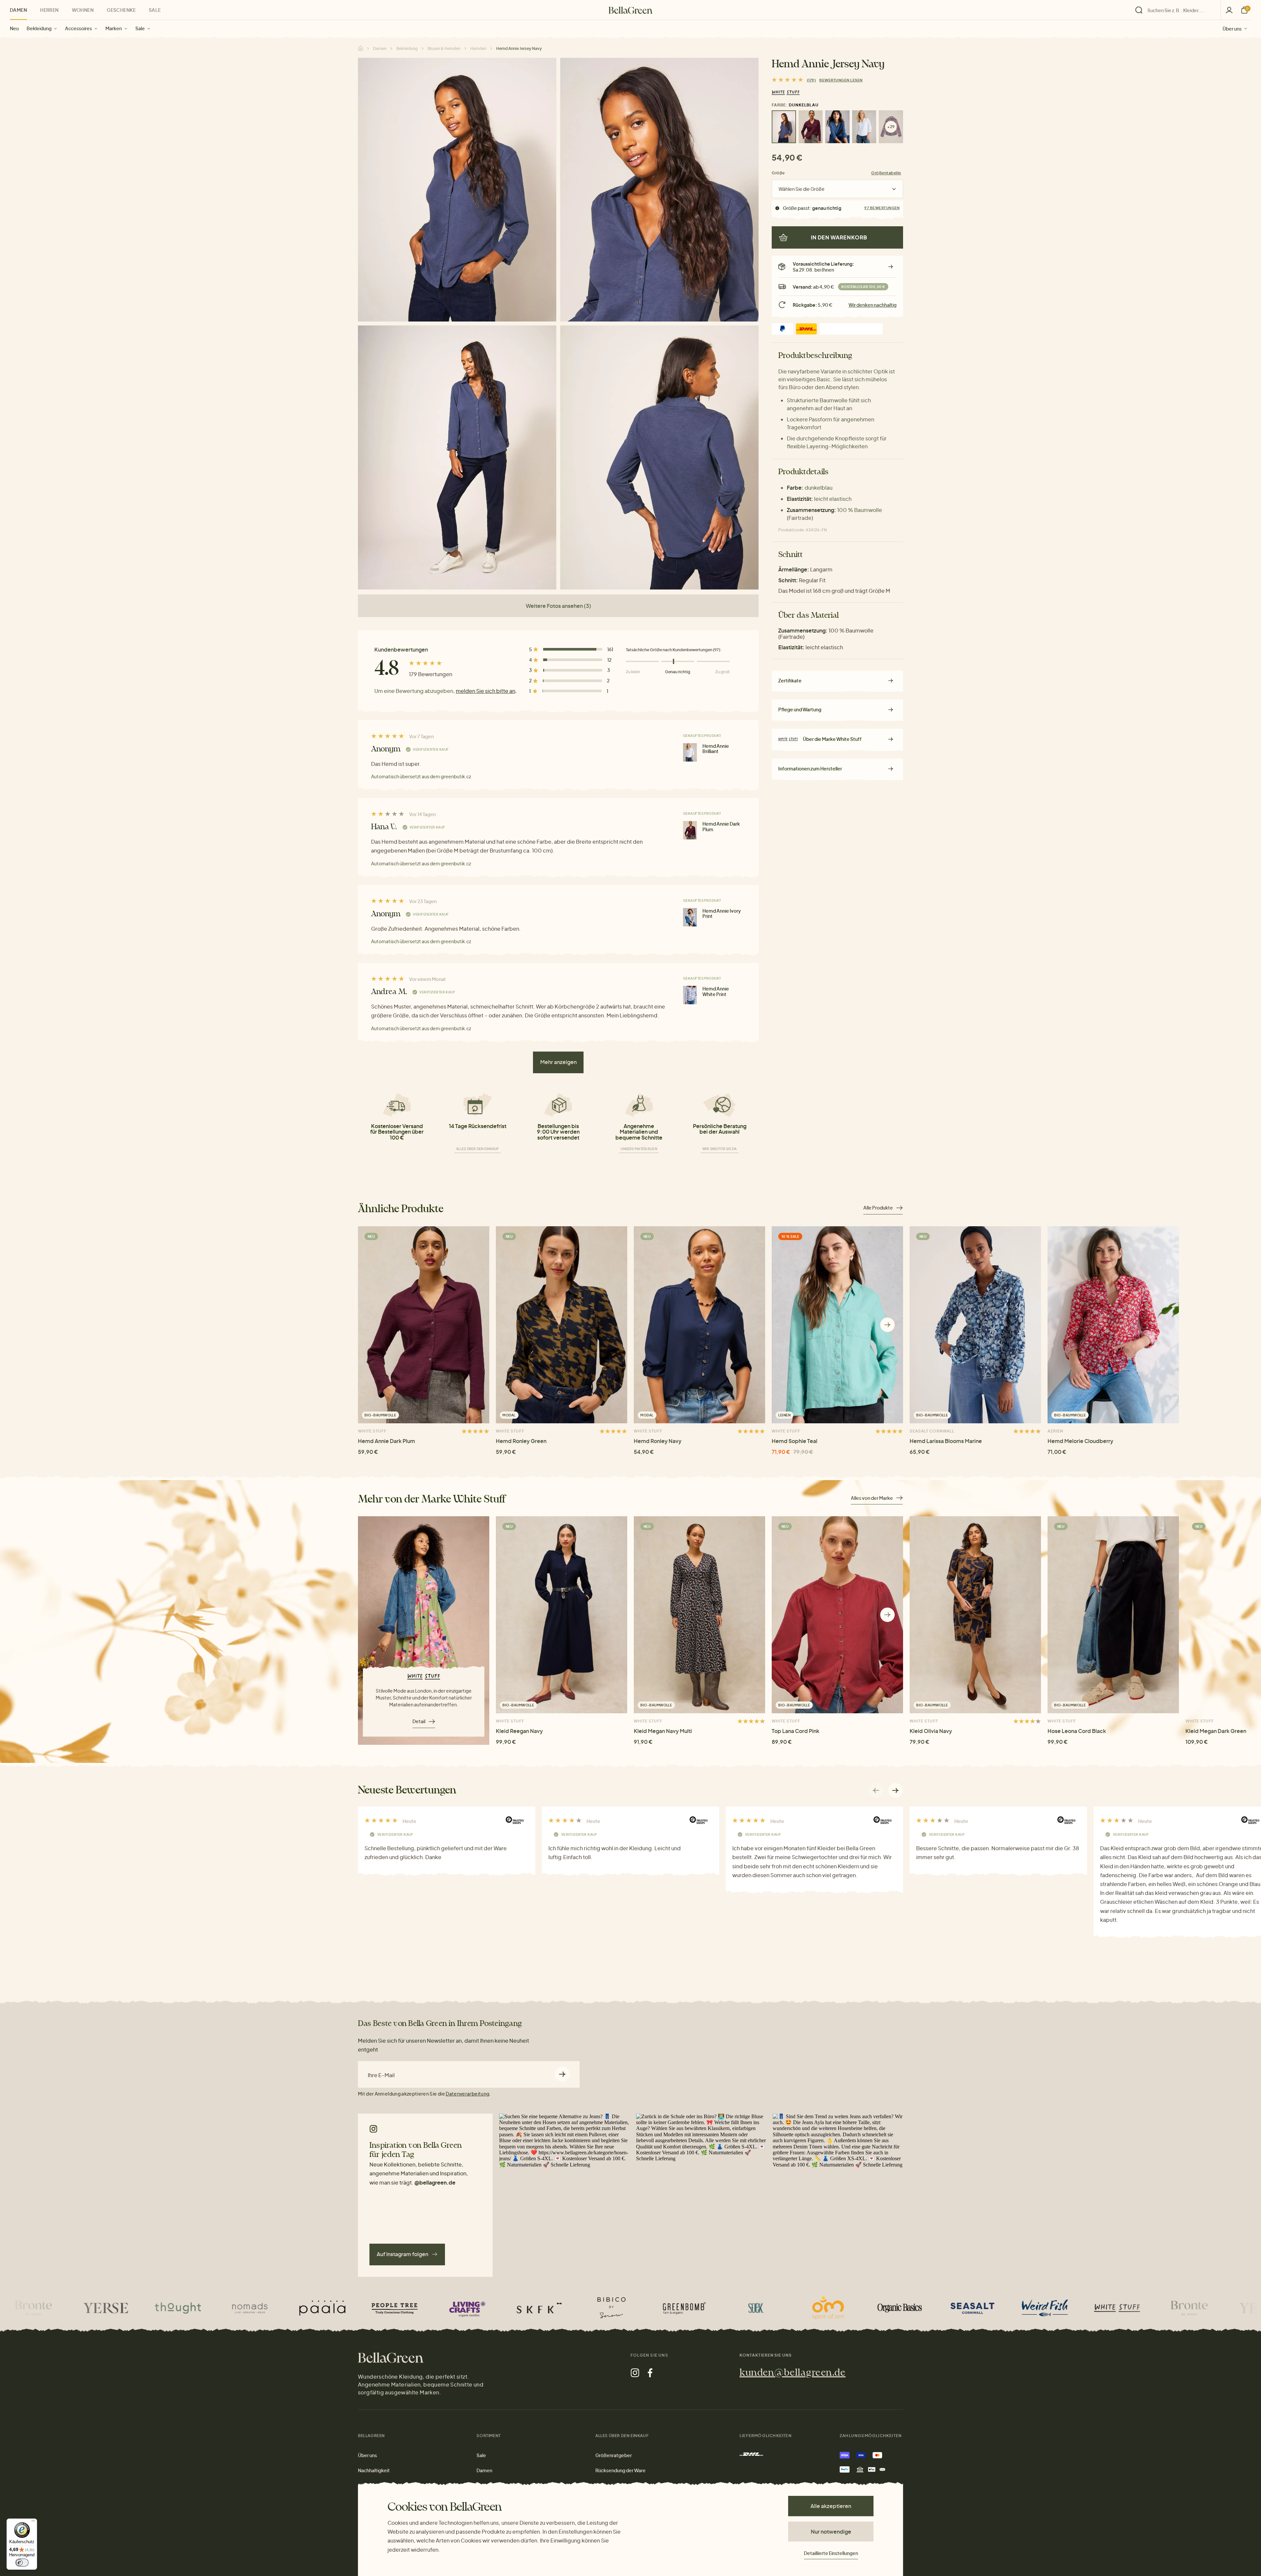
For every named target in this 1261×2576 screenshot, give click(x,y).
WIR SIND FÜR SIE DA (720, 1149)
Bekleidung (39, 28)
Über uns (1232, 28)
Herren (49, 10)
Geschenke (121, 10)
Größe (778, 173)
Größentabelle (886, 173)
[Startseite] (630, 10)
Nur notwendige (831, 2532)
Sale (140, 28)
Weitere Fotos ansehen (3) (558, 606)
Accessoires (78, 28)
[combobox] (1180, 10)
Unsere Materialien (639, 1149)
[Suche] (1176, 10)
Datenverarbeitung (467, 2094)
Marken (114, 28)
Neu (14, 28)
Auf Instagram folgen (402, 2254)
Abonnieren (562, 2074)
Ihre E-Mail (381, 2075)
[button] (887, 1325)
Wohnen (83, 10)
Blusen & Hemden (444, 48)
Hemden (478, 48)
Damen (18, 10)
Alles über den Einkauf (478, 1149)
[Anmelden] (1229, 10)
